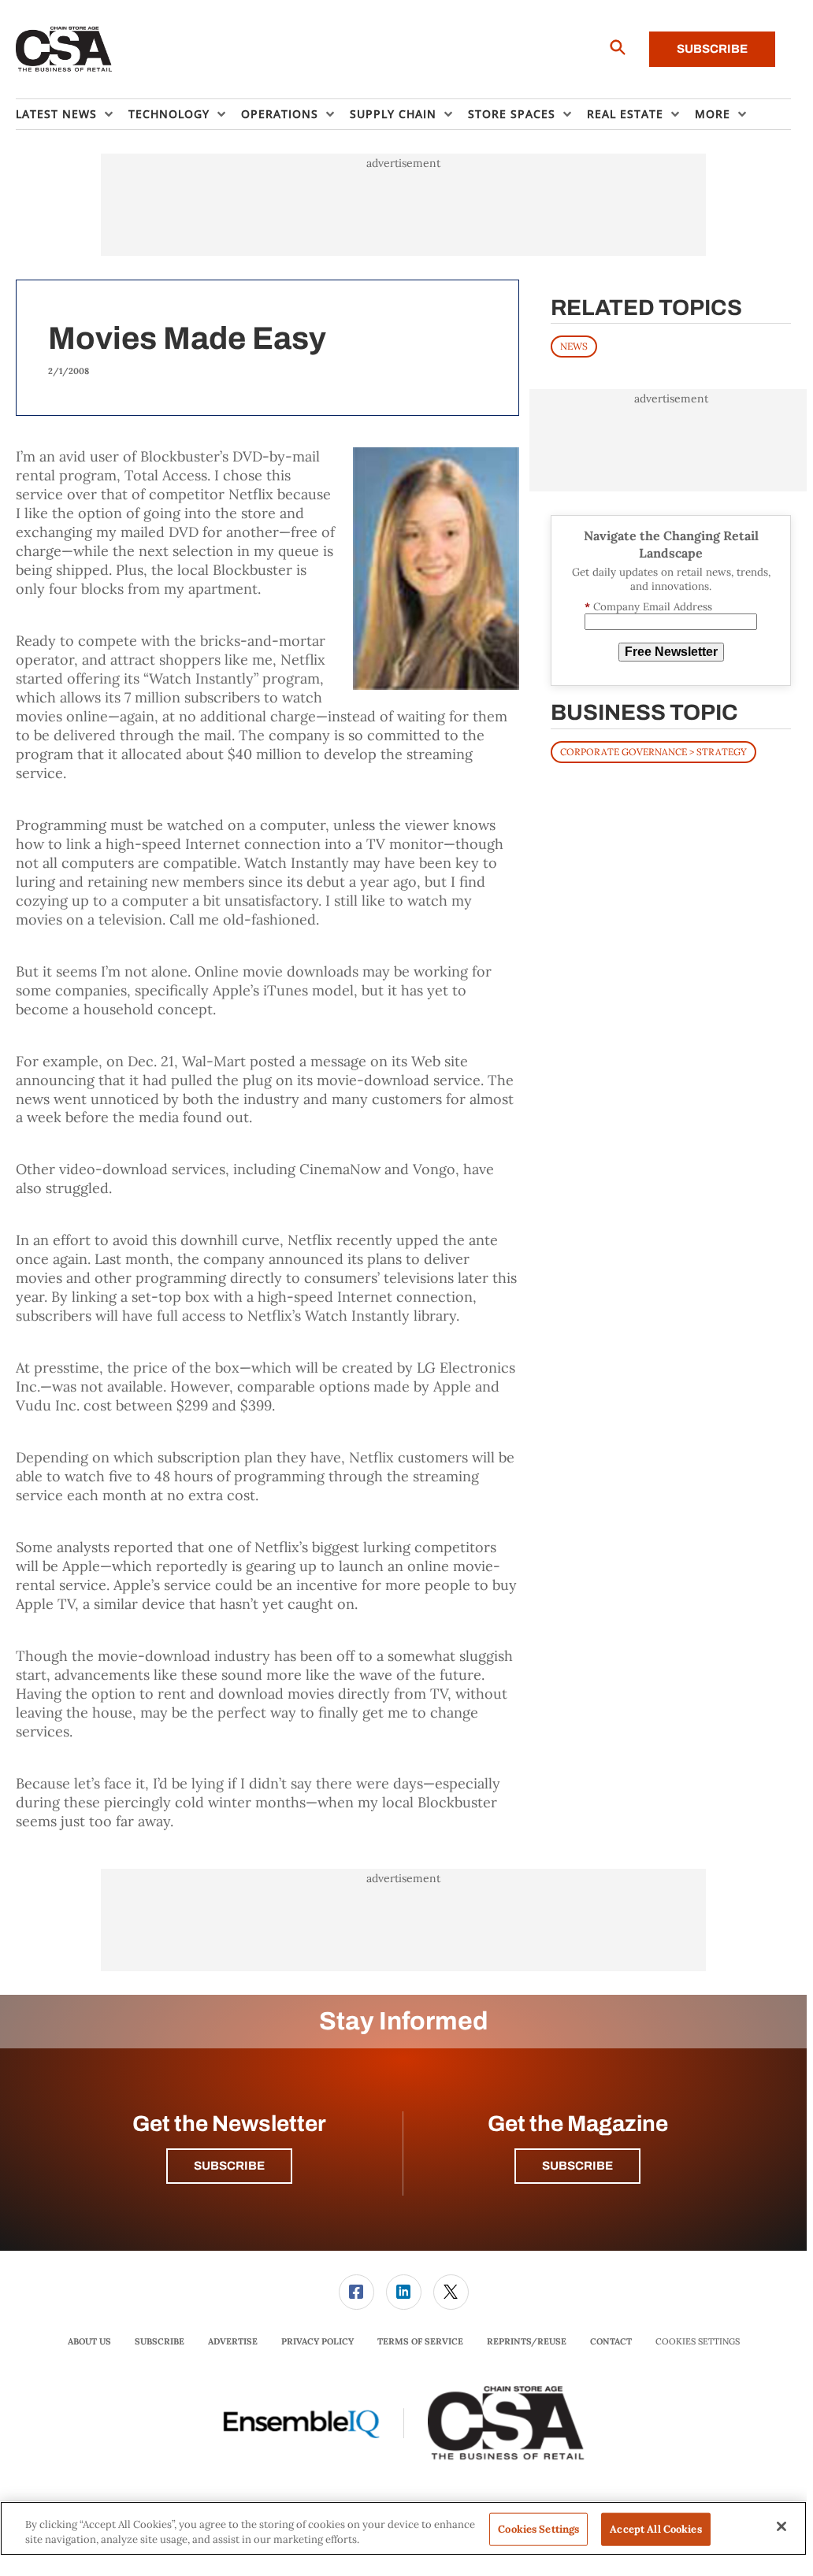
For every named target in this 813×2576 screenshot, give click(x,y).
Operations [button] (280, 114)
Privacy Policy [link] (317, 2341)
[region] (403, 2528)
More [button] (713, 114)
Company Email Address (648, 607)
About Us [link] (89, 2341)
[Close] (781, 2526)
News (574, 346)
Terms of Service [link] (420, 2341)
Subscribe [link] (160, 2341)
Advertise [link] (233, 2341)
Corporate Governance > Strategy (653, 752)
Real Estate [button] (625, 114)
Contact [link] (611, 2341)
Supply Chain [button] (393, 114)
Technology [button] (169, 114)
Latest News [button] (56, 114)
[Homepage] (64, 50)
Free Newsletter (671, 652)
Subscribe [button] (229, 2166)
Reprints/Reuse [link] (527, 2341)
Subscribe (712, 49)
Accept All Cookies (655, 2529)
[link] (356, 2292)
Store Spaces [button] (512, 114)
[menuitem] (72, 114)
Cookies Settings (698, 2342)
